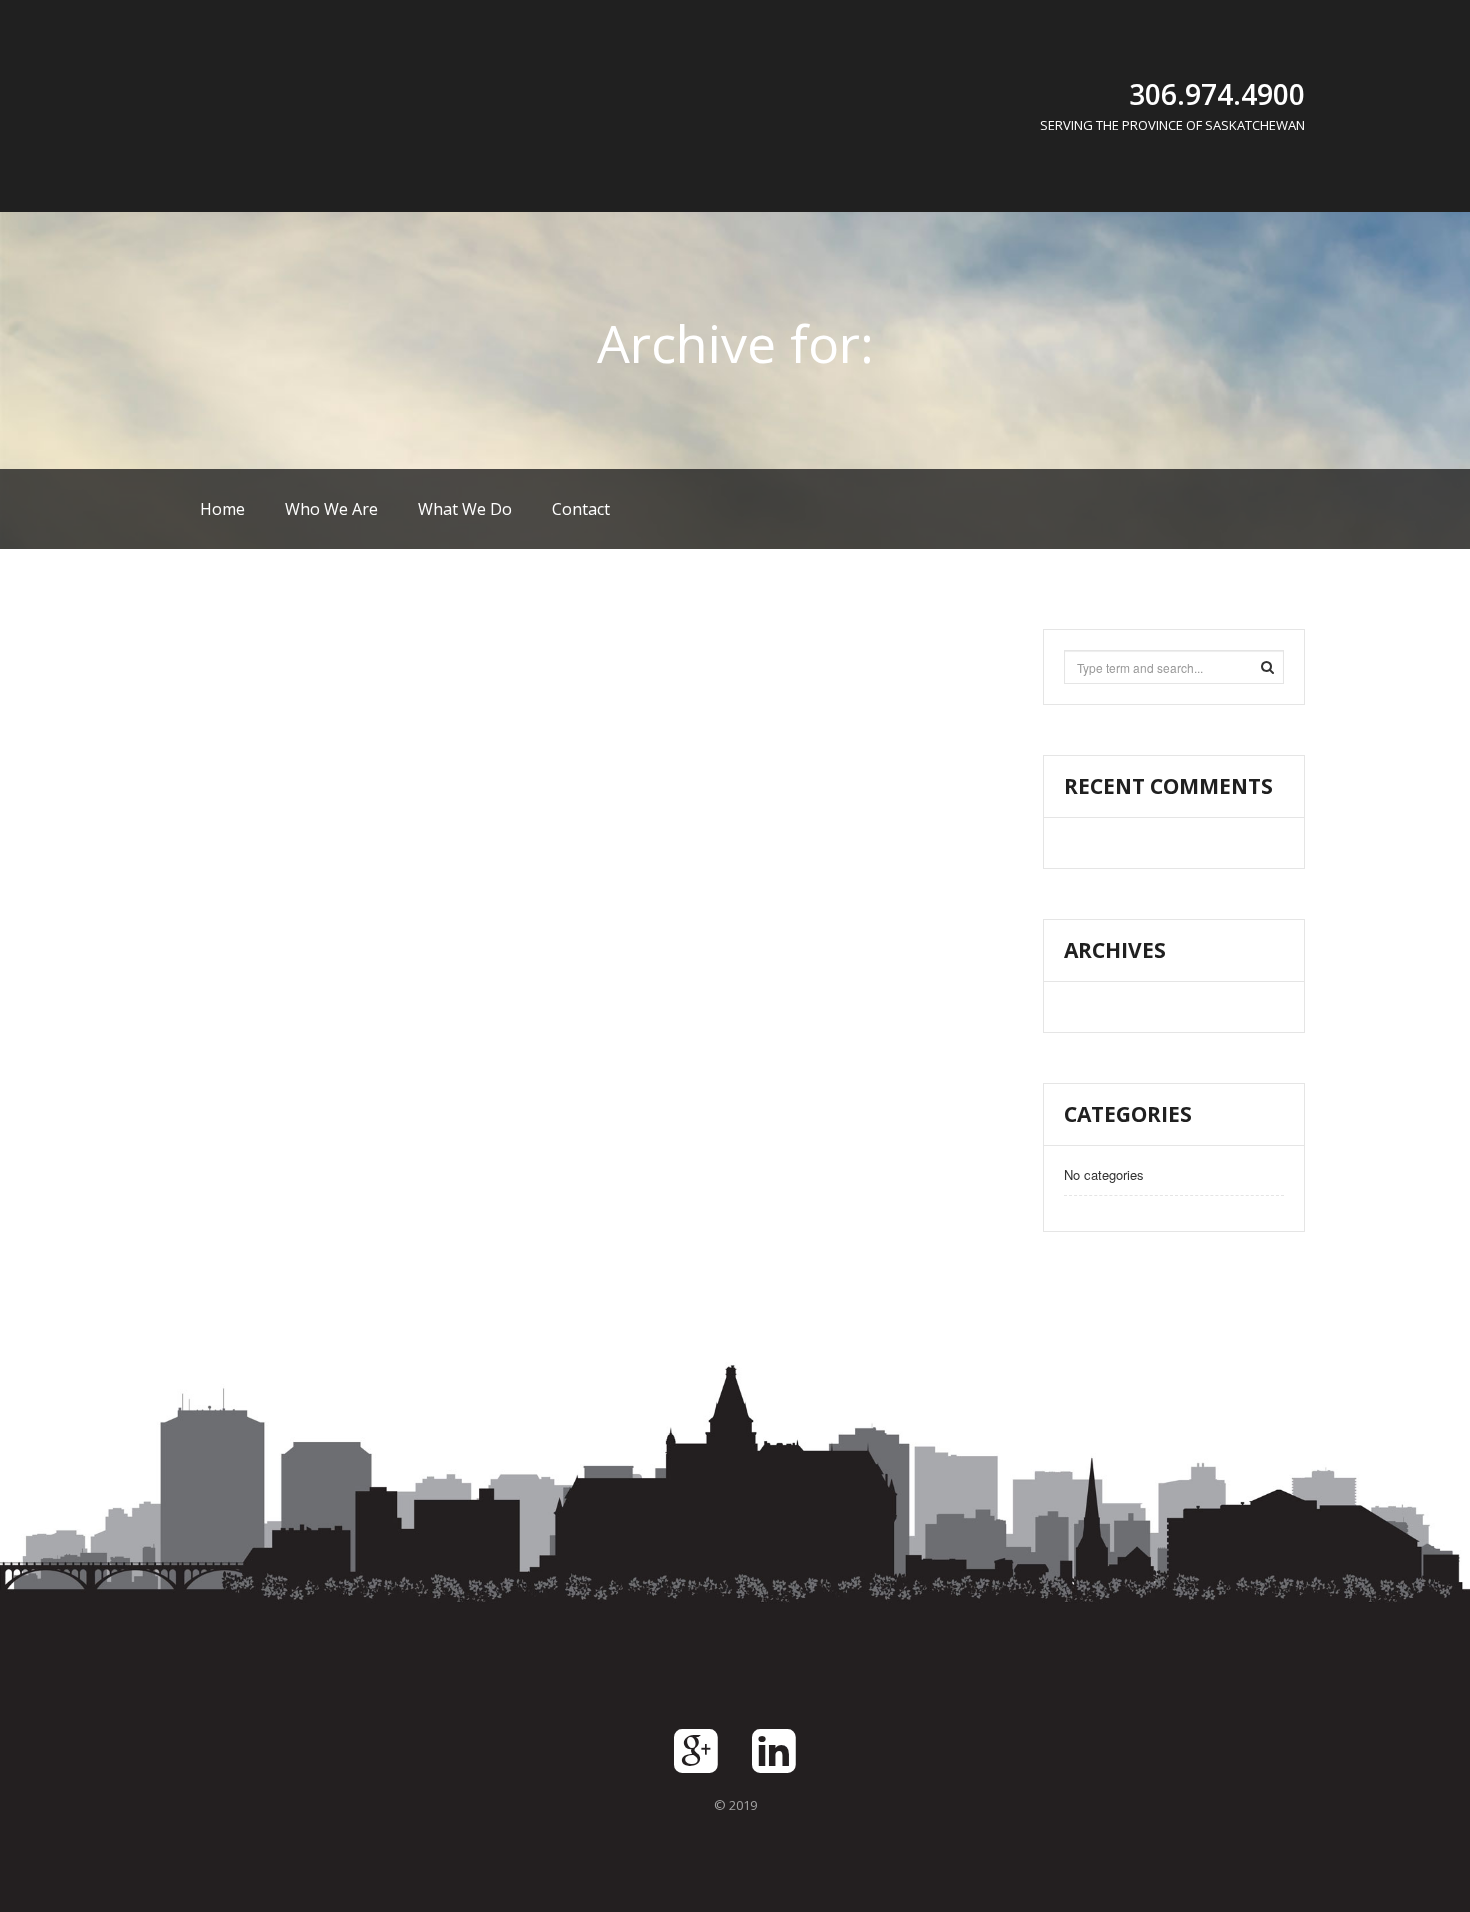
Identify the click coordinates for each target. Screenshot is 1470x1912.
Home (222, 509)
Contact (581, 509)
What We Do (465, 509)
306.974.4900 (1217, 94)
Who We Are (331, 509)
